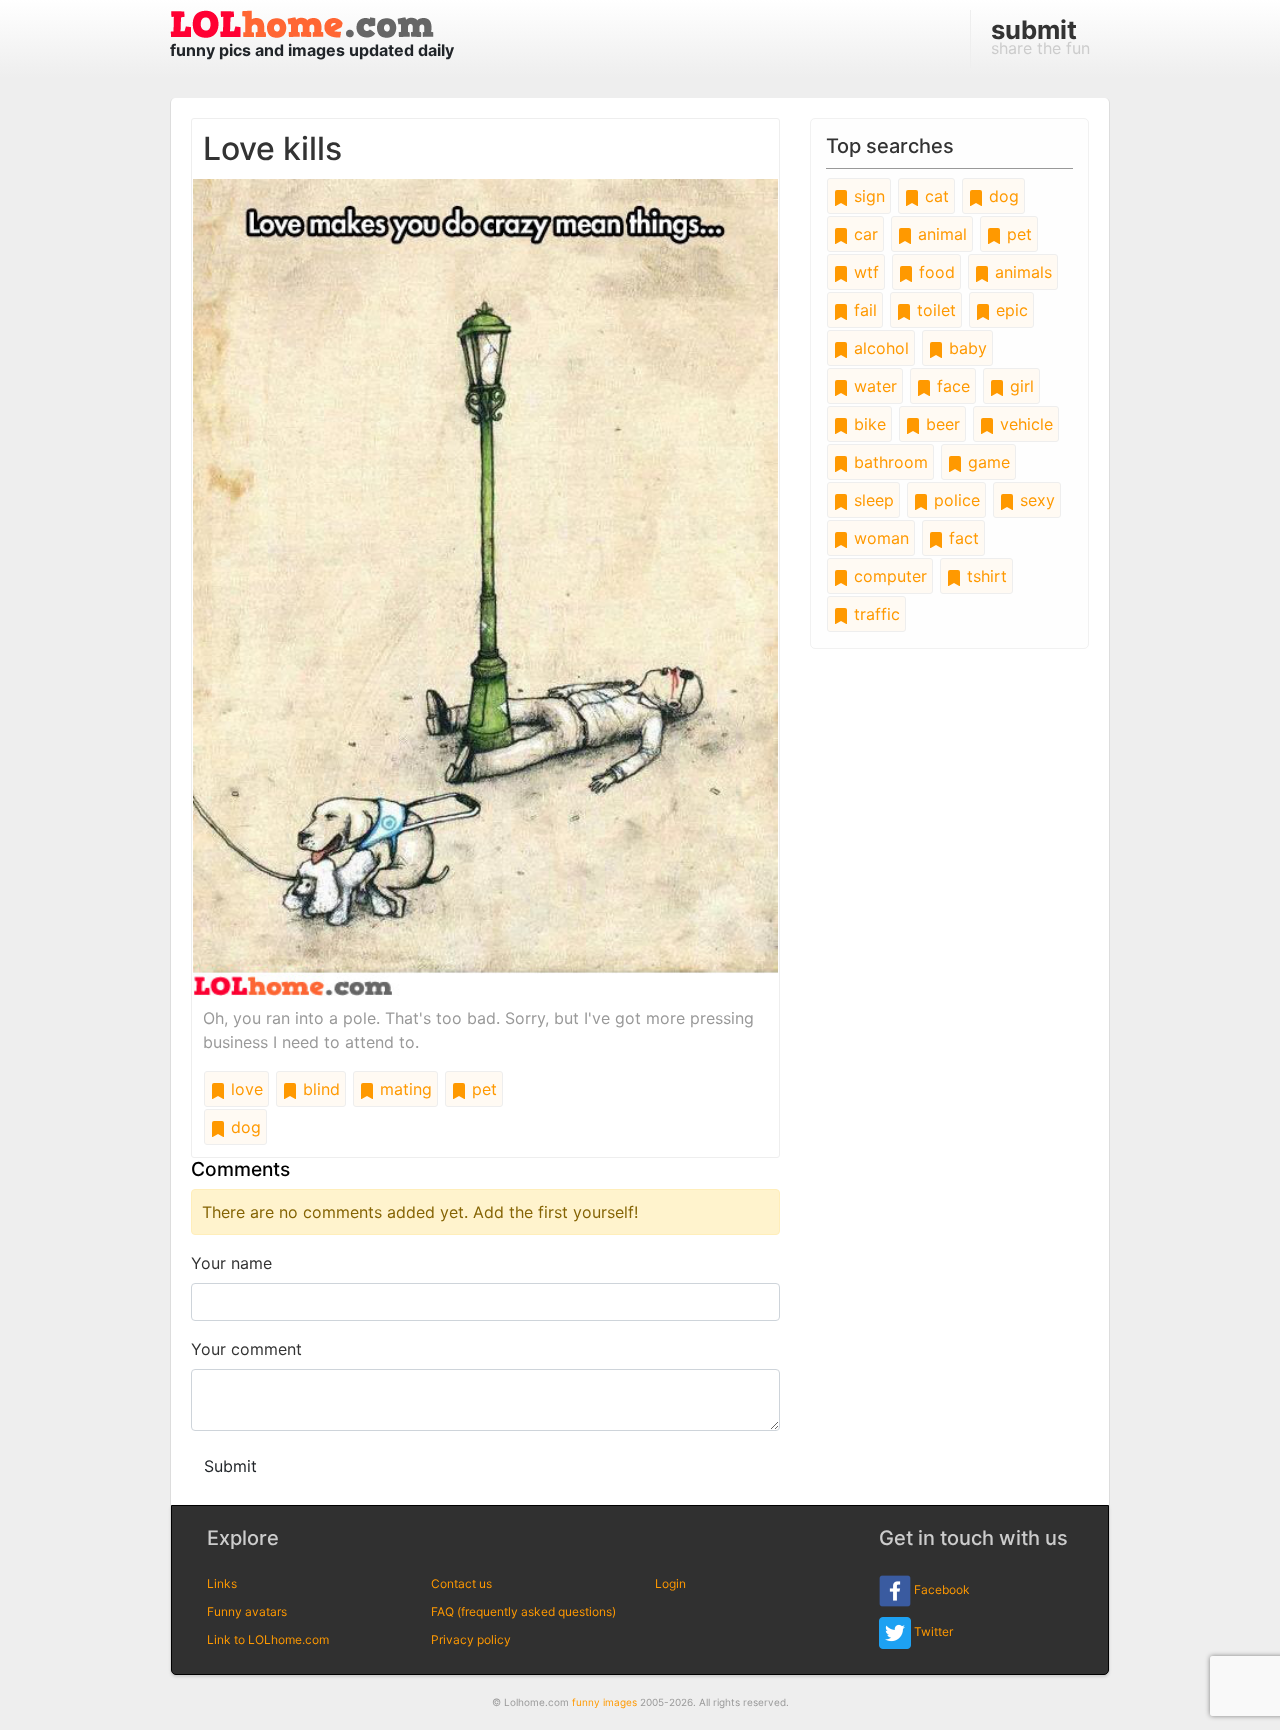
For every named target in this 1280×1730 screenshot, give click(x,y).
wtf (864, 272)
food (934, 272)
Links (222, 1583)
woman (879, 538)
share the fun (1040, 36)
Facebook (940, 1589)
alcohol (879, 348)
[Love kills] (485, 586)
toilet (934, 310)
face (951, 386)
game (986, 462)
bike (867, 424)
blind (319, 1089)
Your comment (246, 1349)
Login (670, 1583)
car (863, 234)
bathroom (888, 462)
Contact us (461, 1583)
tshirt (984, 576)
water (873, 386)
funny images (604, 1702)
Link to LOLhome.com (268, 1639)
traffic (874, 614)
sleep (871, 500)
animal (940, 234)
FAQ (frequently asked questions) (523, 1611)
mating (403, 1089)
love (244, 1089)
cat (934, 196)
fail (863, 310)
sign (867, 196)
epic (1009, 310)
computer (888, 576)
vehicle (1024, 424)
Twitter (932, 1631)
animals (1021, 272)
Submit (230, 1466)
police (954, 500)
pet (482, 1089)
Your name (231, 1263)
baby (965, 348)
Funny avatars (247, 1611)
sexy (1035, 500)
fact (961, 538)
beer (940, 424)
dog (243, 1127)
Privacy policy (471, 1639)
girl (1019, 386)
